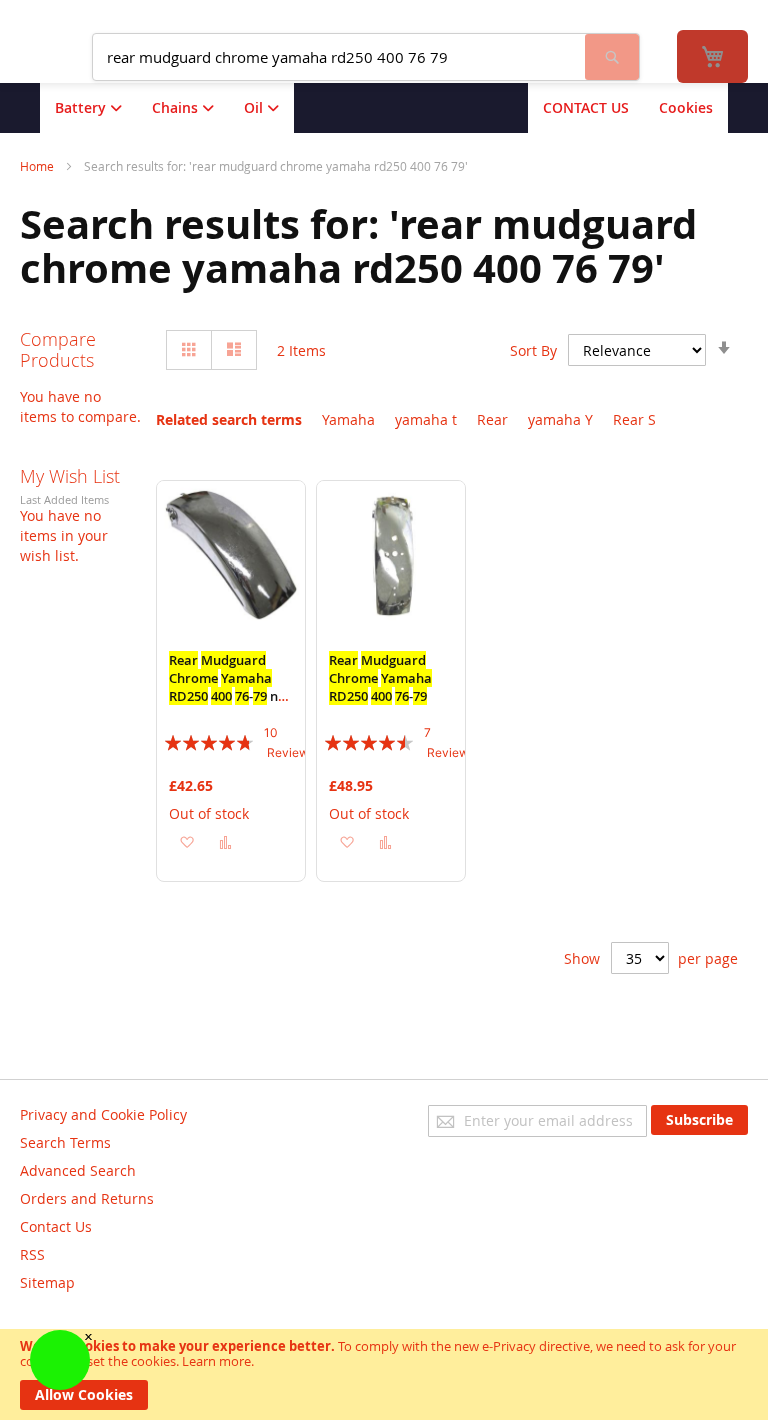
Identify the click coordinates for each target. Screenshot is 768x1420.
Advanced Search (78, 1170)
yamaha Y (560, 419)
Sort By (533, 350)
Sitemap (47, 1282)
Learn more (216, 1361)
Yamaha (348, 419)
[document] (384, 1374)
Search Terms (65, 1142)
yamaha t (426, 419)
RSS (32, 1254)
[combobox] (339, 57)
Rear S (634, 419)
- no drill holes (227, 687)
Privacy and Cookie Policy (103, 1114)
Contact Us (56, 1226)
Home (38, 166)
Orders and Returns (87, 1198)
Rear (492, 419)
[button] (186, 841)
